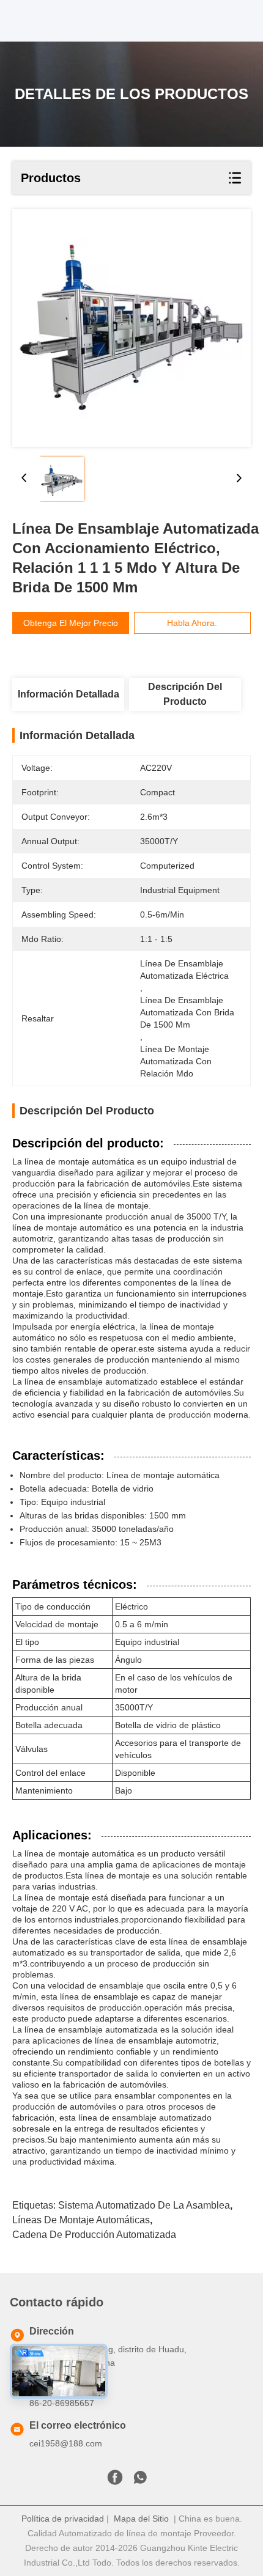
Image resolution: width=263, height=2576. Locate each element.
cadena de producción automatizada (94, 2235)
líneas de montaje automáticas (81, 2220)
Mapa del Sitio (141, 2519)
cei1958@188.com (66, 2443)
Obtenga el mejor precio (71, 623)
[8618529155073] (140, 2481)
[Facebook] (115, 2481)
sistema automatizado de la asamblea (144, 2205)
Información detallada (69, 694)
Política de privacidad (63, 2519)
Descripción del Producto (185, 694)
